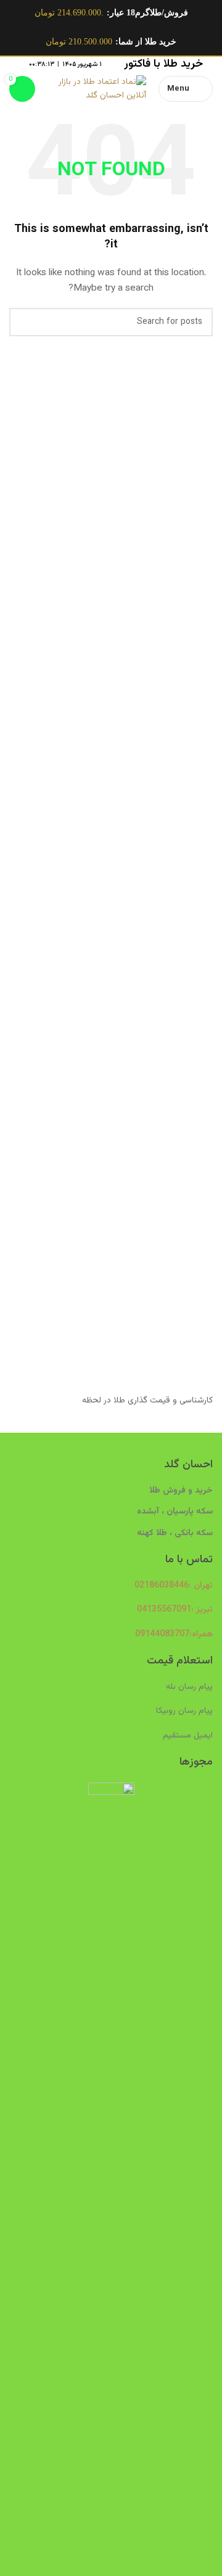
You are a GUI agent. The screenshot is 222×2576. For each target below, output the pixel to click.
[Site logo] (97, 89)
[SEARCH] (23, 322)
